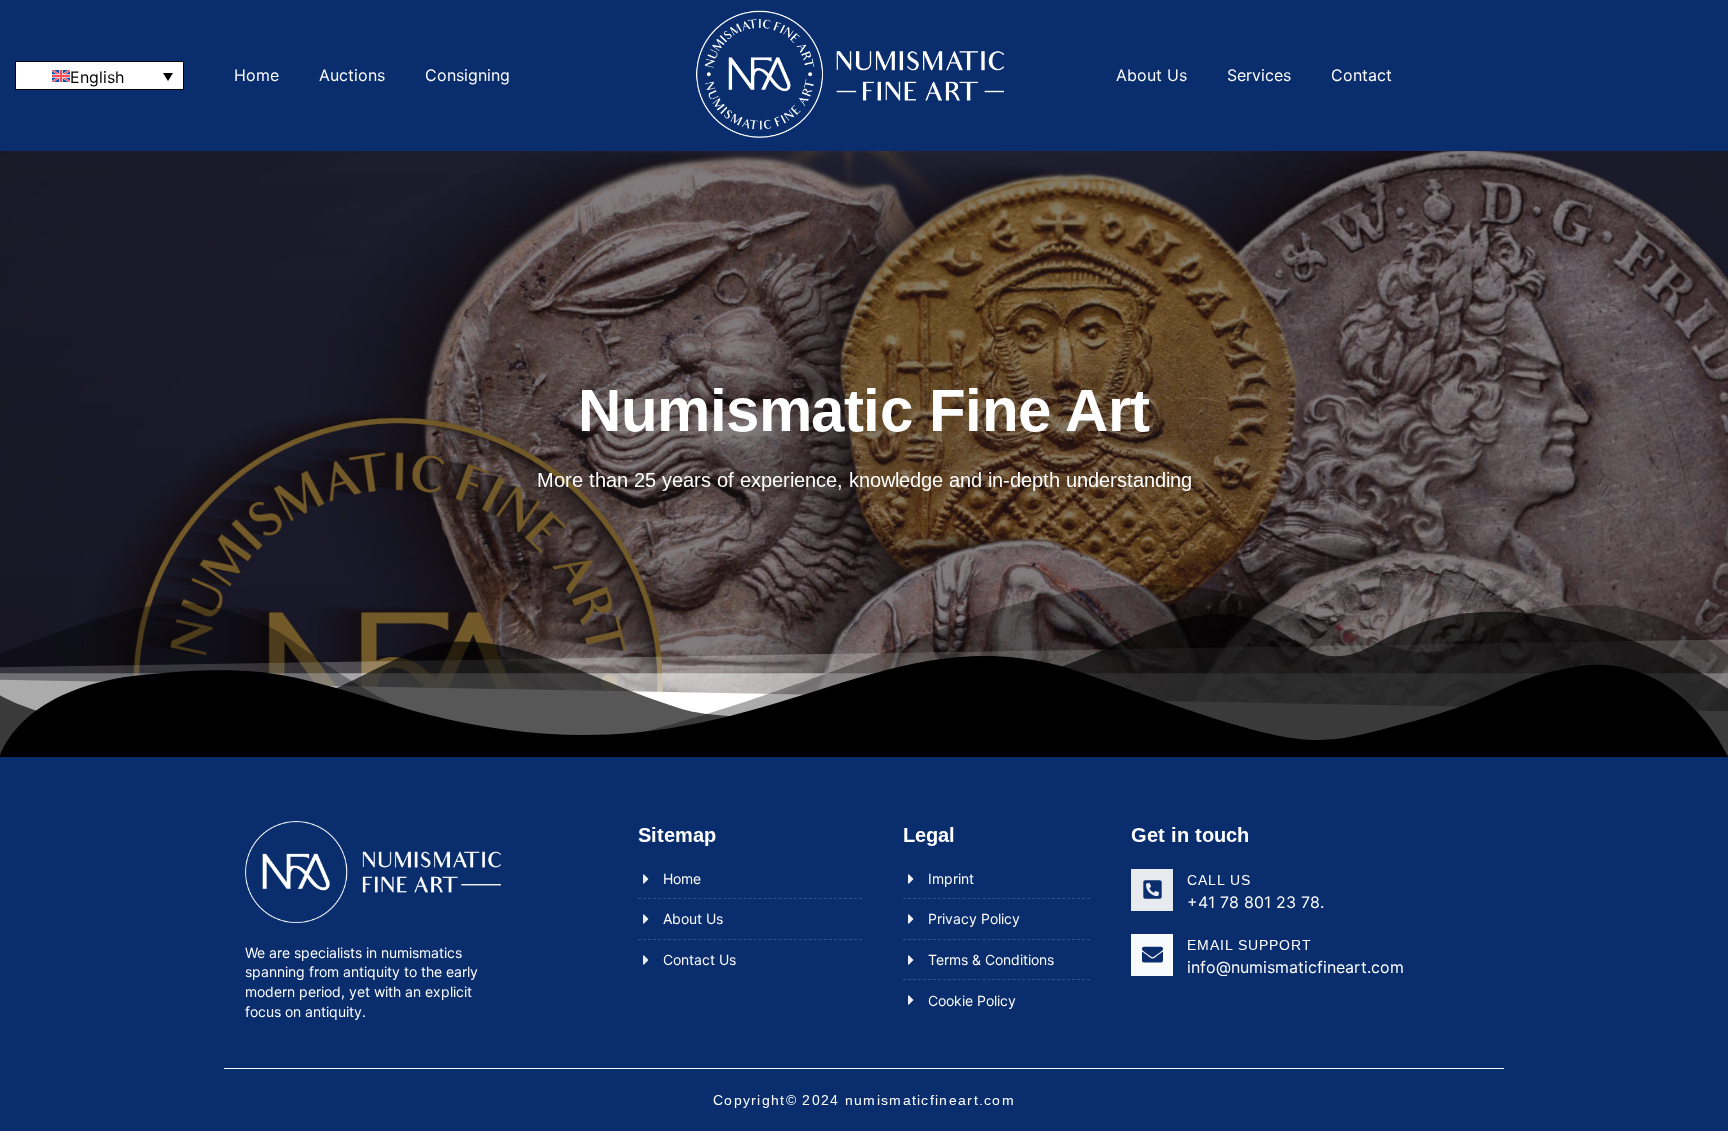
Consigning (467, 75)
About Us (1151, 75)
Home (256, 75)
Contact (1361, 75)
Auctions (352, 75)
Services (1259, 75)
